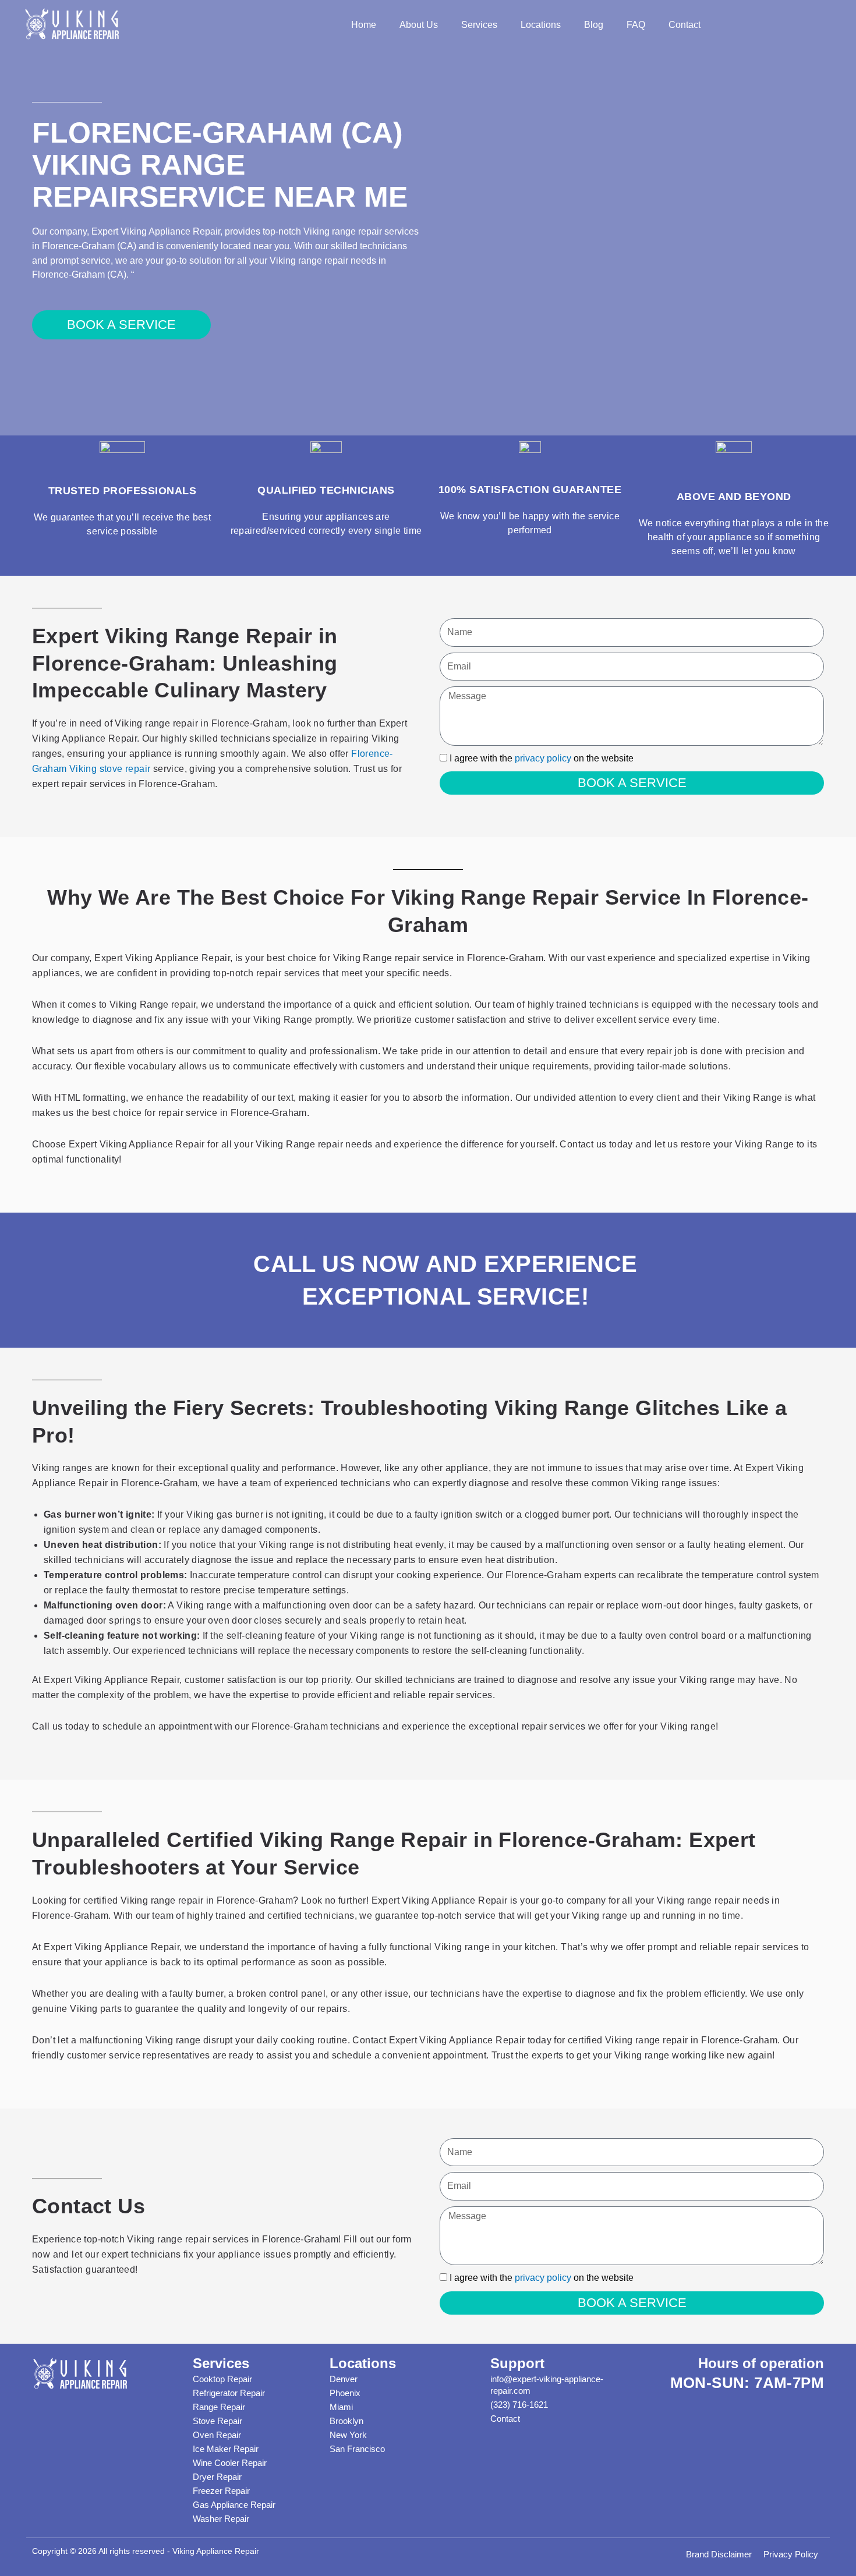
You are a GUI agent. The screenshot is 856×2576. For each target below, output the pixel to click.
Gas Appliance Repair (234, 2505)
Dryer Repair (217, 2477)
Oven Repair (217, 2435)
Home (364, 25)
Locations (541, 25)
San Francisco (357, 2449)
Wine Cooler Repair (230, 2463)
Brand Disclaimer (719, 2554)
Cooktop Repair (222, 2379)
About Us (419, 25)
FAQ (636, 25)
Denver (344, 2379)
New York (348, 2435)
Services (479, 25)
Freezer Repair (221, 2491)
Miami (341, 2407)
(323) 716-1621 (519, 2405)
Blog (594, 25)
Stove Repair (217, 2421)
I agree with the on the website (542, 758)
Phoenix (345, 2393)
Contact (685, 25)
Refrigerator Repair (229, 2393)
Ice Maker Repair (226, 2449)
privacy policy (543, 758)
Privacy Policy (791, 2554)
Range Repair (219, 2407)
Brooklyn (346, 2421)
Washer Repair (221, 2519)
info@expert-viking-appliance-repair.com (547, 2385)
